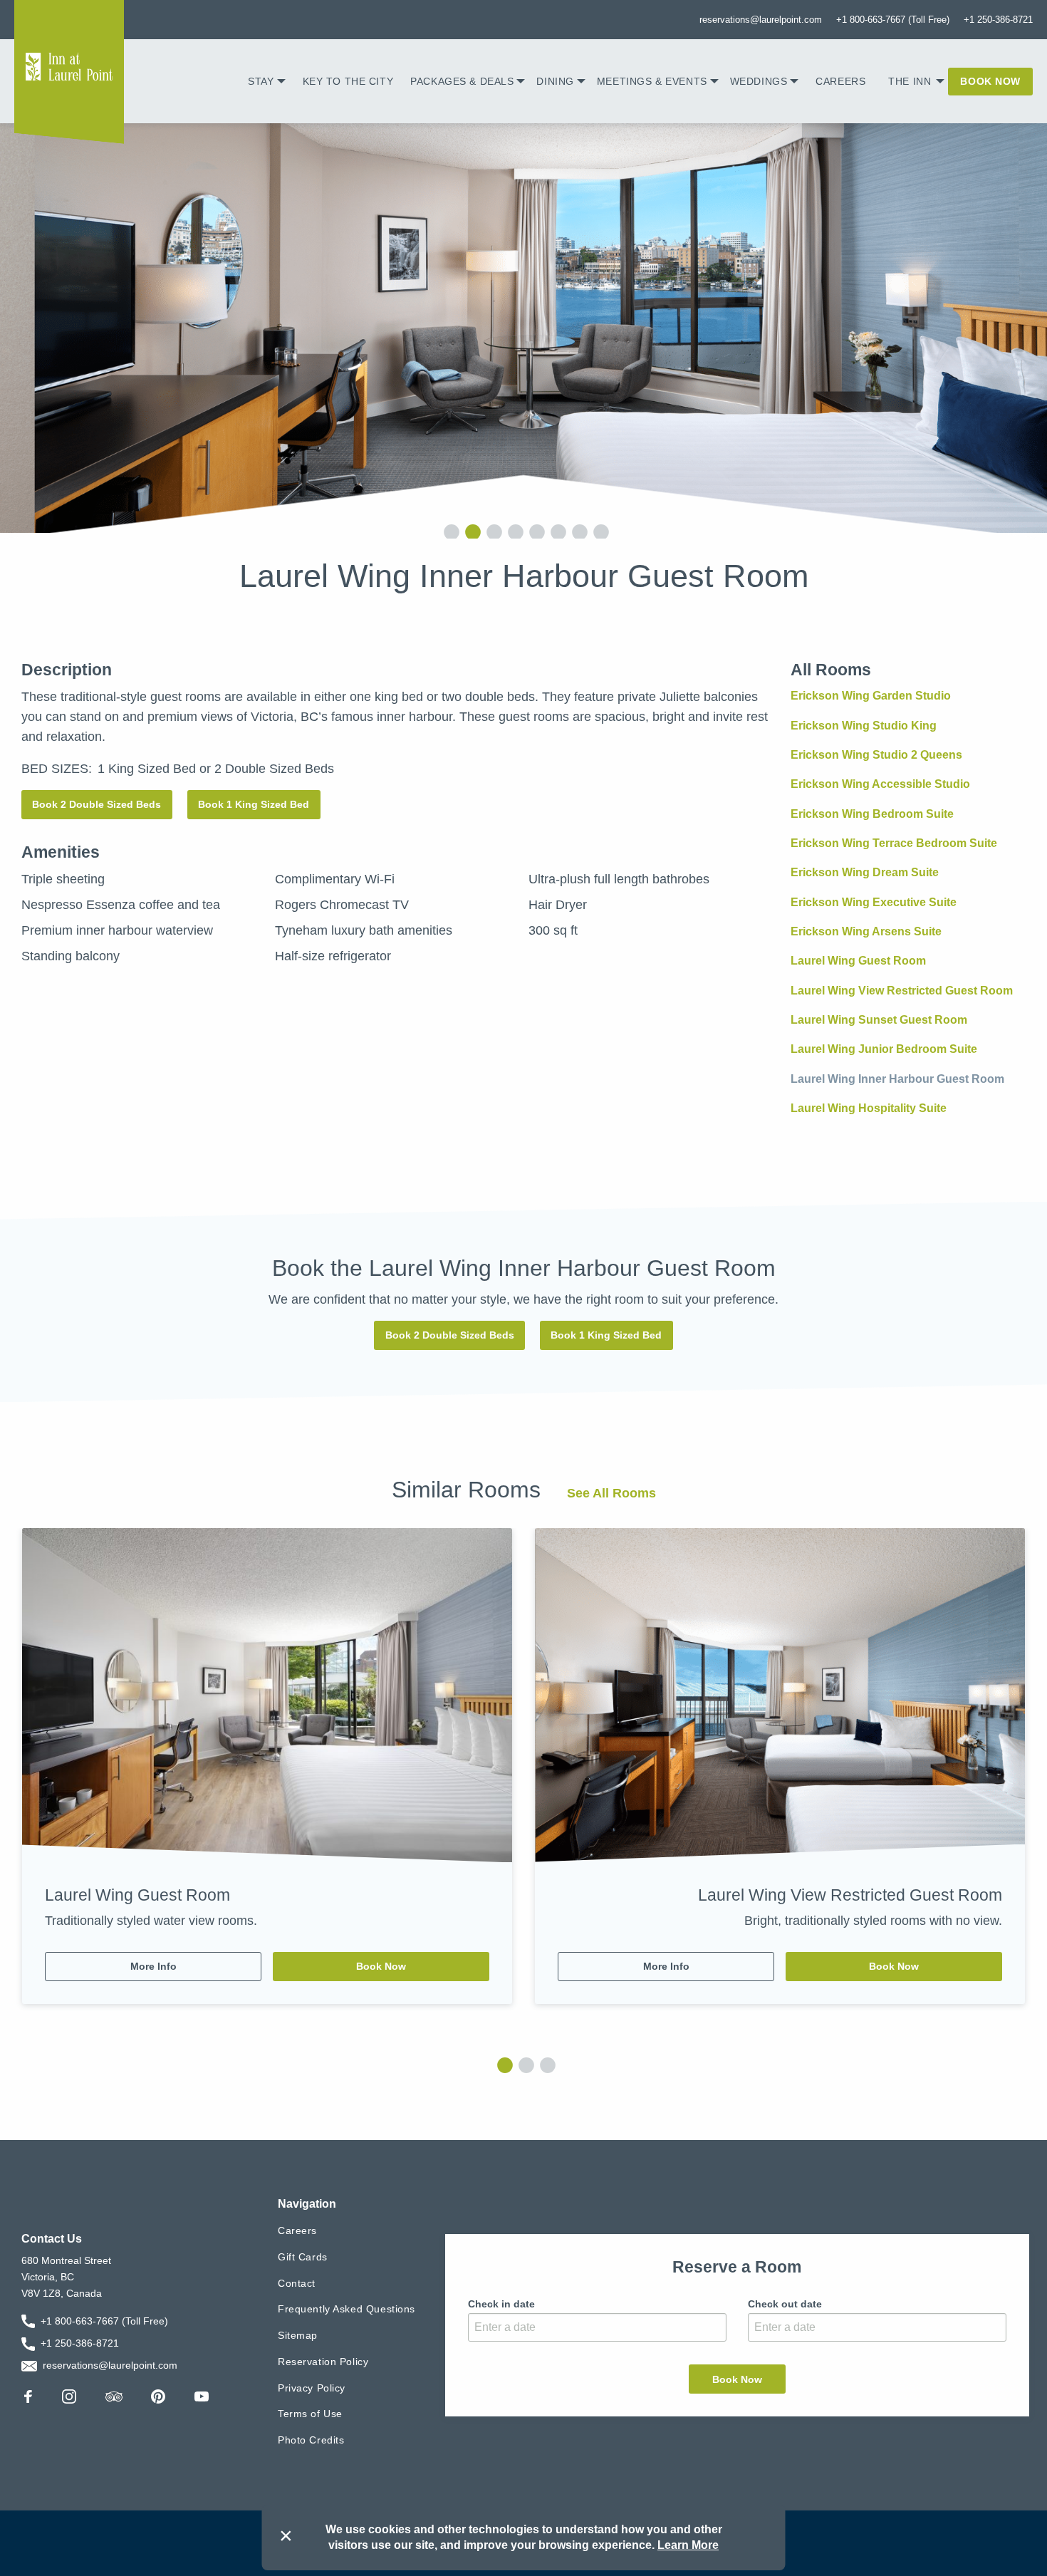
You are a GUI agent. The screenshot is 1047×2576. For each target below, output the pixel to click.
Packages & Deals (462, 81)
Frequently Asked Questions (347, 2309)
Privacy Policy (312, 2387)
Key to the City (348, 81)
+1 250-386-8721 (998, 20)
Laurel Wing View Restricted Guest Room (902, 991)
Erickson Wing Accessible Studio (880, 784)
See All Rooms (611, 1493)
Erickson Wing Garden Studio (871, 696)
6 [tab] (556, 531)
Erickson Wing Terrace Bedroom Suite (894, 843)
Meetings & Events (652, 81)
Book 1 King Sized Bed (254, 804)
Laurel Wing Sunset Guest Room (879, 1020)
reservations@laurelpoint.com (761, 20)
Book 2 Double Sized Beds (97, 804)
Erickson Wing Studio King (864, 726)
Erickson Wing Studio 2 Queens (876, 755)
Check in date (501, 2303)
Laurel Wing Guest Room (858, 961)
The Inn (910, 81)
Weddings (759, 81)
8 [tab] (598, 531)
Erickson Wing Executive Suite (874, 902)
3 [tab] (491, 531)
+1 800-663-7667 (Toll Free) (893, 20)
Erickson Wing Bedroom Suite (872, 814)
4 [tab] (513, 531)
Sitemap (298, 2335)
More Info (153, 1966)
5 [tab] (534, 531)
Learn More (688, 2545)
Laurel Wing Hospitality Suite (869, 1108)
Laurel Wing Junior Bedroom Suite (884, 1049)
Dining (555, 81)
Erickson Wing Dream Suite (865, 872)
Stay (261, 81)
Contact (297, 2282)
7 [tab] (577, 531)
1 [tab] (449, 531)
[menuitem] (266, 81)
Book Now (990, 81)
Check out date (785, 2303)
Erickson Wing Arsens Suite (866, 931)
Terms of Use (310, 2414)
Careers (840, 81)
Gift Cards (303, 2257)
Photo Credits (311, 2440)
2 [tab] (470, 531)
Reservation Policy (323, 2362)
